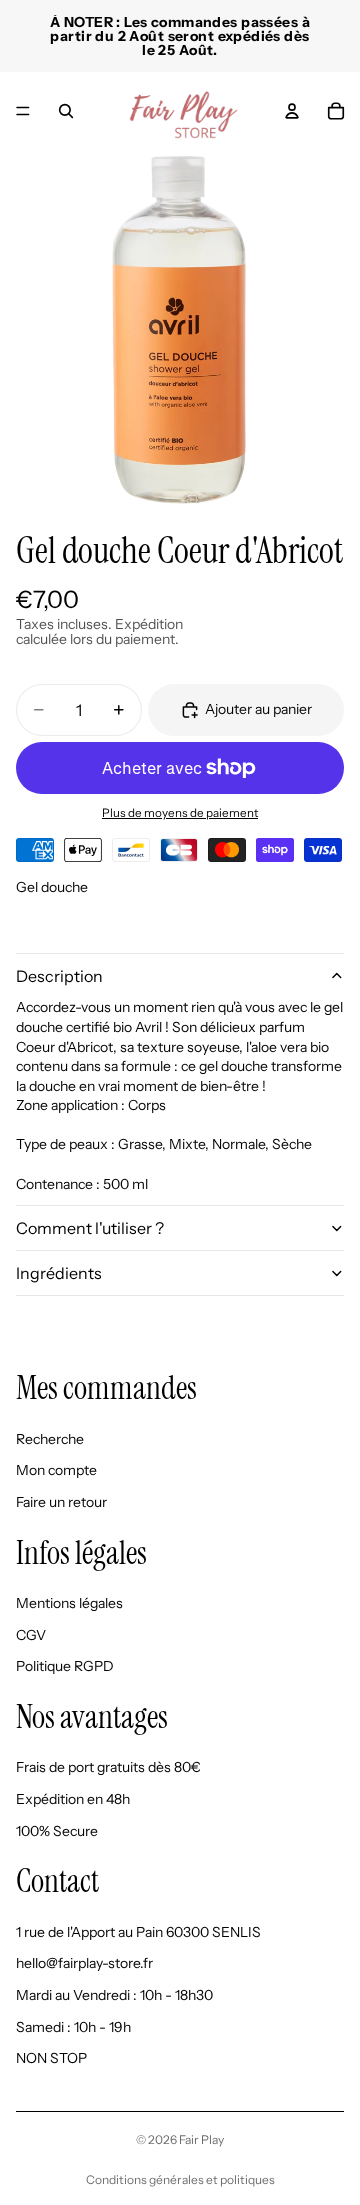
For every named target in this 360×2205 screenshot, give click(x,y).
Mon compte (56, 1470)
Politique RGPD (65, 1666)
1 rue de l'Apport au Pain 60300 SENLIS (138, 1932)
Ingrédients (59, 1273)
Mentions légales (69, 1603)
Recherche (50, 1439)
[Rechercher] (66, 111)
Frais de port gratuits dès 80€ (108, 1767)
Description (59, 976)
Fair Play (201, 2139)
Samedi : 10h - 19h (73, 2026)
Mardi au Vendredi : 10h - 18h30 (114, 1995)
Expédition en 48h (73, 1799)
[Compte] (292, 111)
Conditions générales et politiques (180, 2179)
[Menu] (23, 111)
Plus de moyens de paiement (180, 813)
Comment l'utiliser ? (90, 1228)
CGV (31, 1635)
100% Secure (57, 1830)
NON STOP (51, 2058)
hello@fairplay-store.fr (84, 1963)
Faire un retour (61, 1502)
